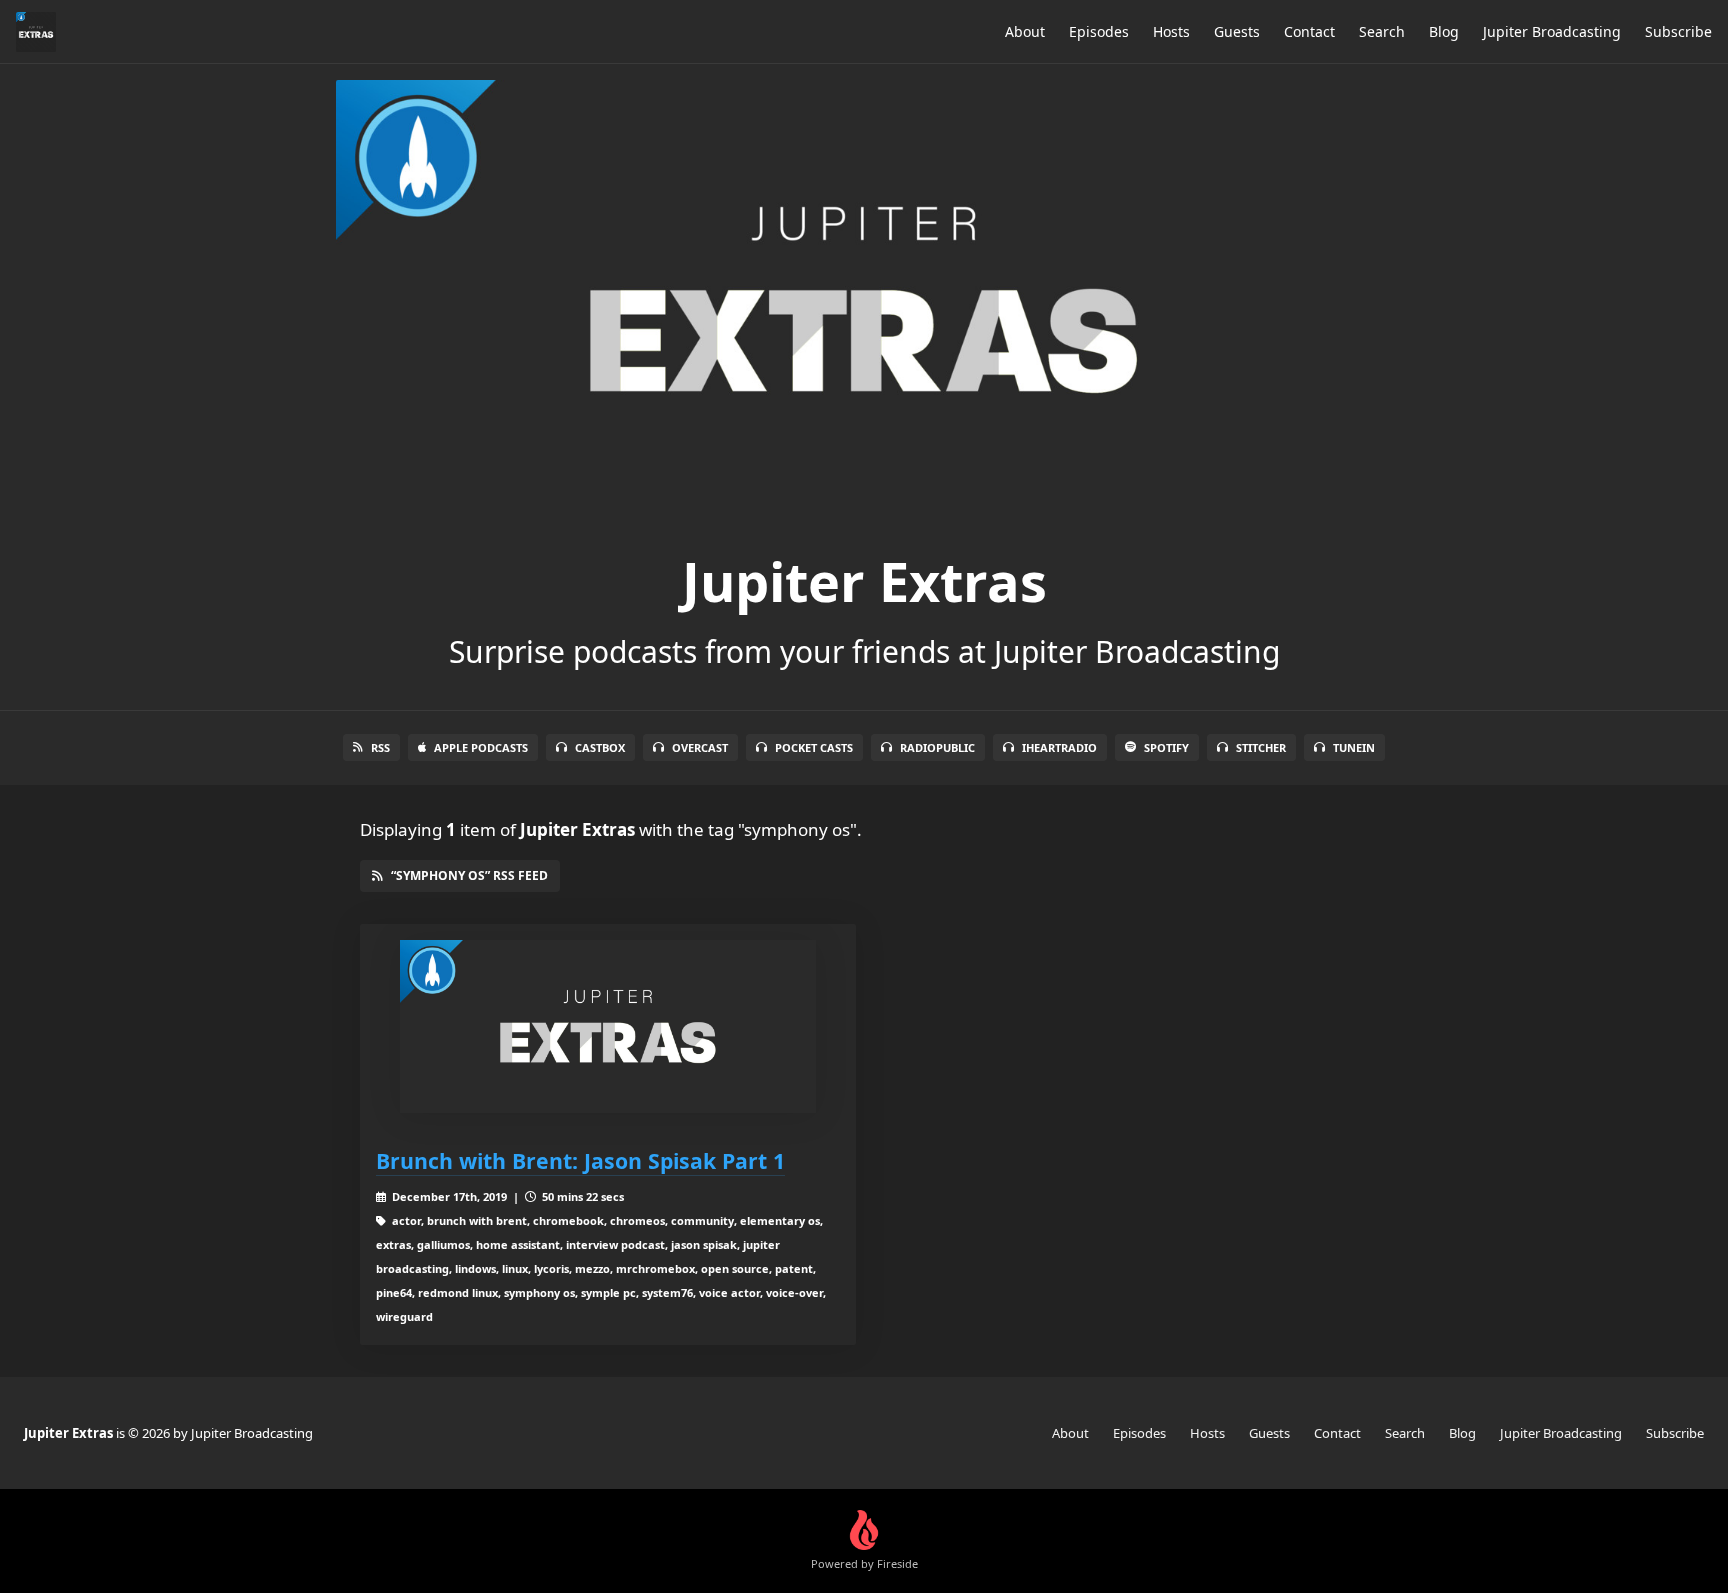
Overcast (700, 747)
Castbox (600, 747)
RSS (380, 747)
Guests (1237, 31)
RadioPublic (937, 747)
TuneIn (1354, 747)
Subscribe (1678, 31)
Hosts (1171, 31)
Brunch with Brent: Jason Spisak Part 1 (580, 1160)
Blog (1444, 31)
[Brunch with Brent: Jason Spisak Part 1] (608, 1026)
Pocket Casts (814, 747)
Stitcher (1261, 747)
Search (1382, 31)
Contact (1309, 31)
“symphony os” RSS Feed (469, 875)
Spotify (1166, 747)
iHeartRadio (1059, 747)
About (1025, 31)
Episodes (1099, 31)
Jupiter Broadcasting (1552, 31)
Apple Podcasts (481, 747)
